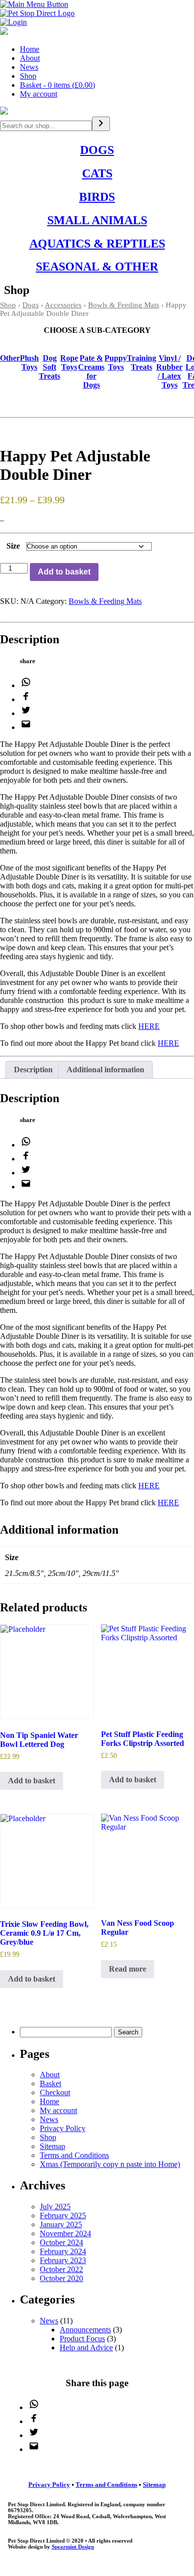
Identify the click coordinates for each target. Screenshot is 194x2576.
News (29, 67)
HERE (149, 1026)
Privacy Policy (63, 2128)
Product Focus (82, 2339)
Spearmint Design (73, 2547)
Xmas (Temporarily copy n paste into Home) (110, 2164)
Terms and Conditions (74, 2155)
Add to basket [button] (32, 1781)
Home (30, 49)
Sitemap (52, 2146)
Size (13, 546)
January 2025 (61, 2224)
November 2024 (65, 2233)
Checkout (55, 2092)
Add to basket (64, 572)
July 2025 (55, 2207)
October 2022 (61, 2269)
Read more (128, 1969)
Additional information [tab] (105, 1070)
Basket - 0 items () (57, 85)
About (30, 58)
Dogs (31, 305)
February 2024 (63, 2251)
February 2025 (63, 2216)
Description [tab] (33, 1070)
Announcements (85, 2330)
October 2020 (61, 2278)
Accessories (63, 305)
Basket (50, 2083)
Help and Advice (86, 2348)
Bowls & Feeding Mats (124, 305)
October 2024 (61, 2242)
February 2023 (63, 2260)
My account (39, 94)
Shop (28, 76)
